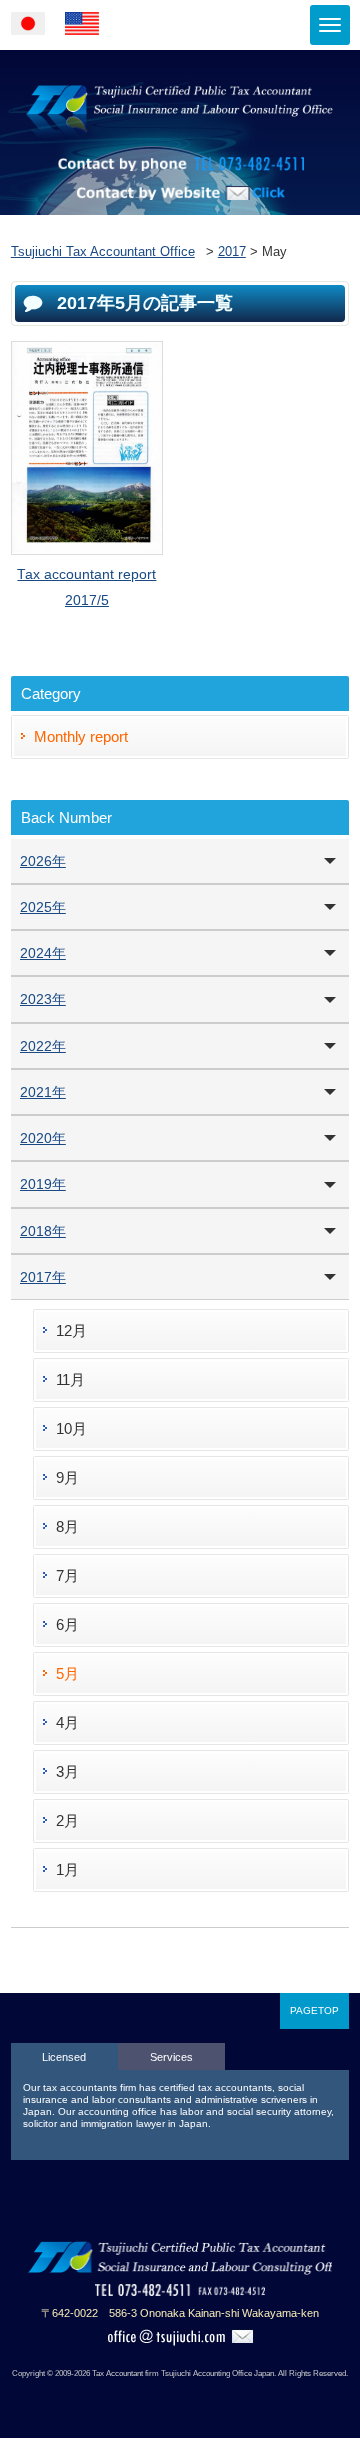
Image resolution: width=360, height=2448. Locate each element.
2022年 (43, 1046)
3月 (67, 1771)
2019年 (43, 1184)
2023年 (43, 999)
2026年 (43, 861)
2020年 (43, 1138)
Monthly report (81, 736)
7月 (67, 1575)
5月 (67, 1673)
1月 (67, 1869)
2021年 (43, 1092)
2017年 (43, 1277)
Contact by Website (180, 220)
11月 (70, 1379)
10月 (71, 1428)
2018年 (43, 1231)
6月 (67, 1624)
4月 (67, 1722)
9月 (67, 1477)
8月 (67, 1526)
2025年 (43, 907)
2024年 (43, 953)
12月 (71, 1330)
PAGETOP (314, 2010)
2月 (67, 1820)
